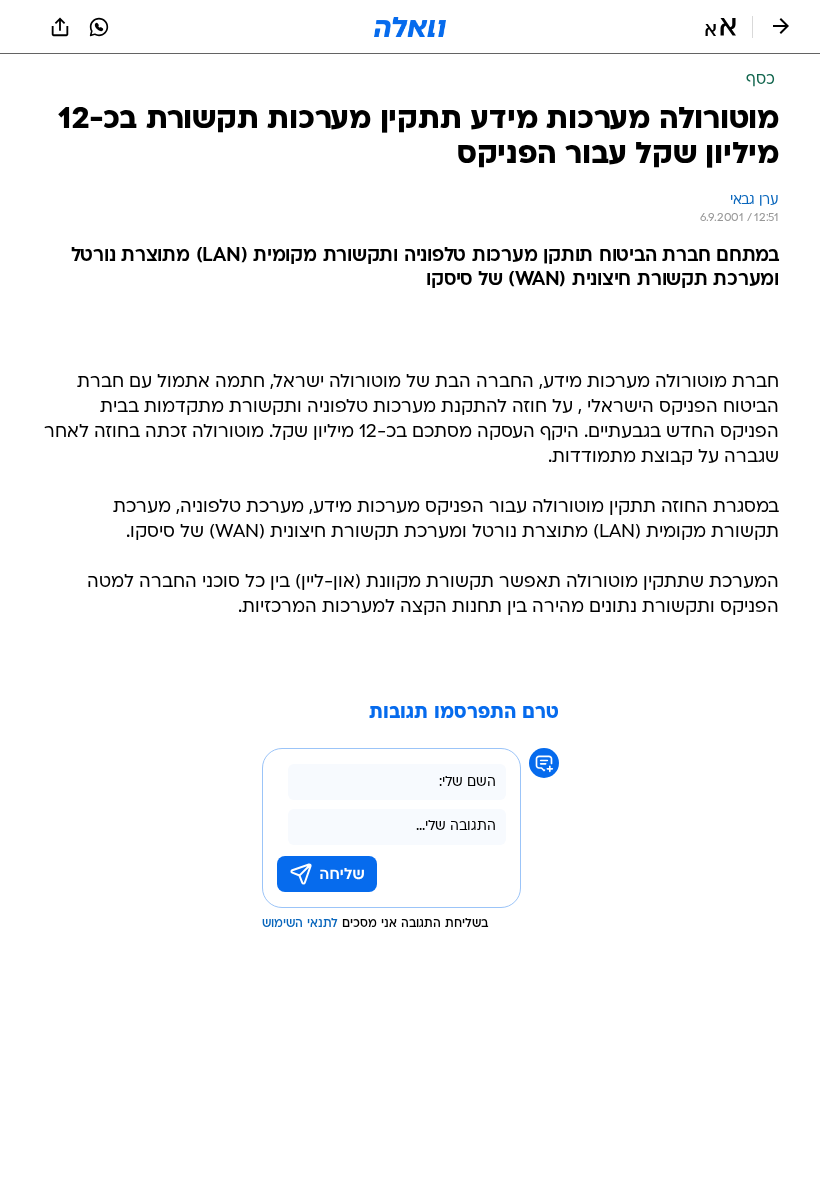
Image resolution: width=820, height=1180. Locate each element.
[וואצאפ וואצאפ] (99, 27)
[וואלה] (410, 27)
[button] (720, 27)
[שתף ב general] (60, 27)
